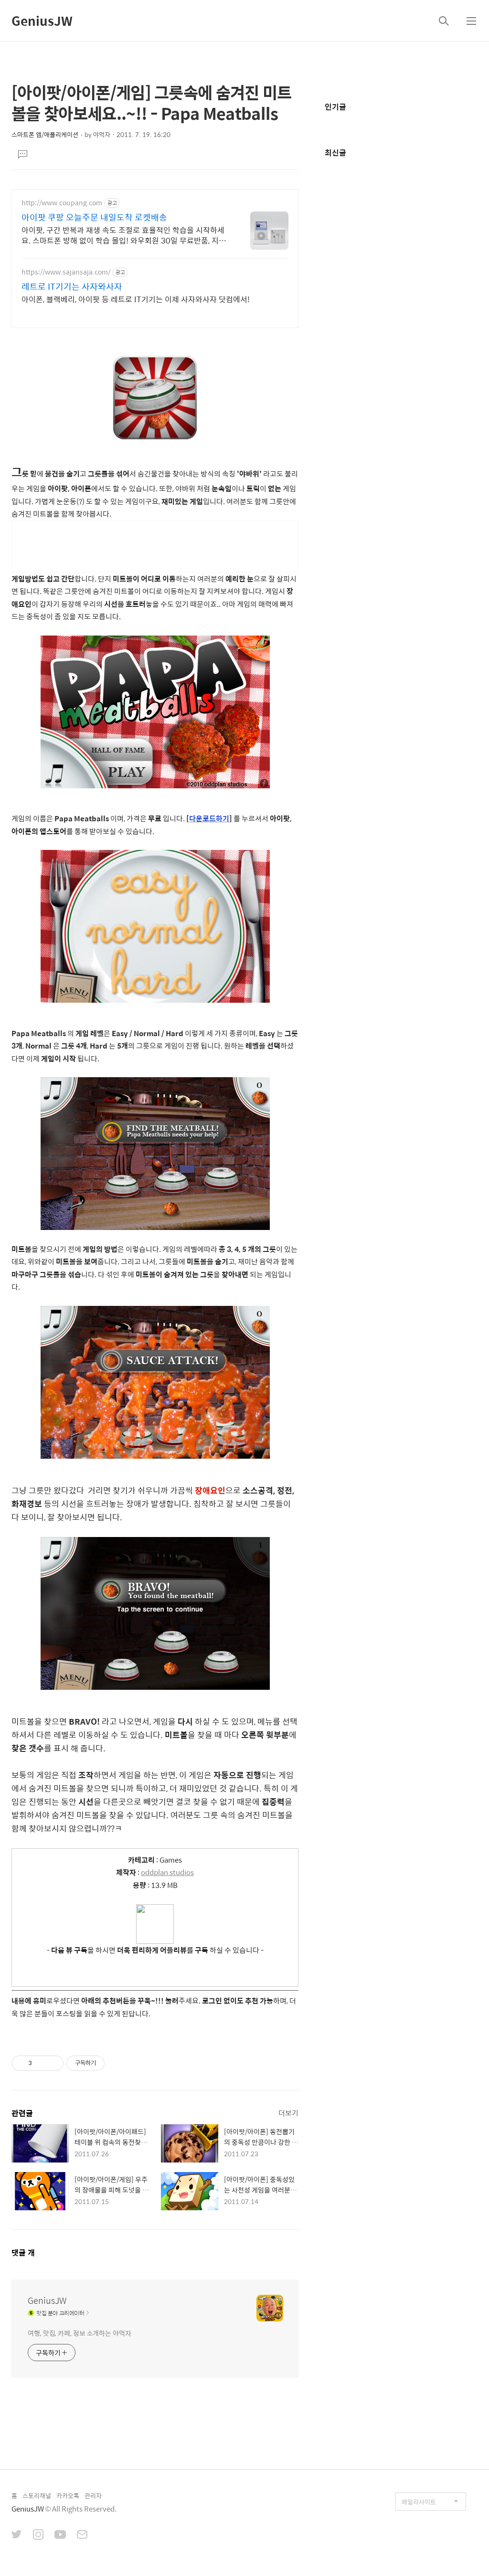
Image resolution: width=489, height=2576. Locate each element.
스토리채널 (37, 2496)
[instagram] (38, 2535)
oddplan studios (167, 1872)
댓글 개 (23, 2253)
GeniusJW (42, 21)
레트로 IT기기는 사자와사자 (72, 286)
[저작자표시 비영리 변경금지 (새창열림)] (117, 2063)
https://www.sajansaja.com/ (66, 272)
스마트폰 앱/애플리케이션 (45, 134)
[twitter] (17, 2535)
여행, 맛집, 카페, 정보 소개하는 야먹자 (80, 2333)
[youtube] (60, 2535)
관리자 (93, 2496)
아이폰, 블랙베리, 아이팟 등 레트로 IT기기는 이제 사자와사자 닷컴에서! (136, 299)
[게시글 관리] (53, 2063)
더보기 (288, 2113)
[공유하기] (41, 2063)
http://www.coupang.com (62, 203)
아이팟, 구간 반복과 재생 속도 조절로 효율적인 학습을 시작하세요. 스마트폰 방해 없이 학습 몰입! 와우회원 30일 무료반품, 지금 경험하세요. (124, 235)
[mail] (82, 2535)
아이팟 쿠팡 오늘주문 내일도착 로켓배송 (94, 217)
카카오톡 (68, 2496)
